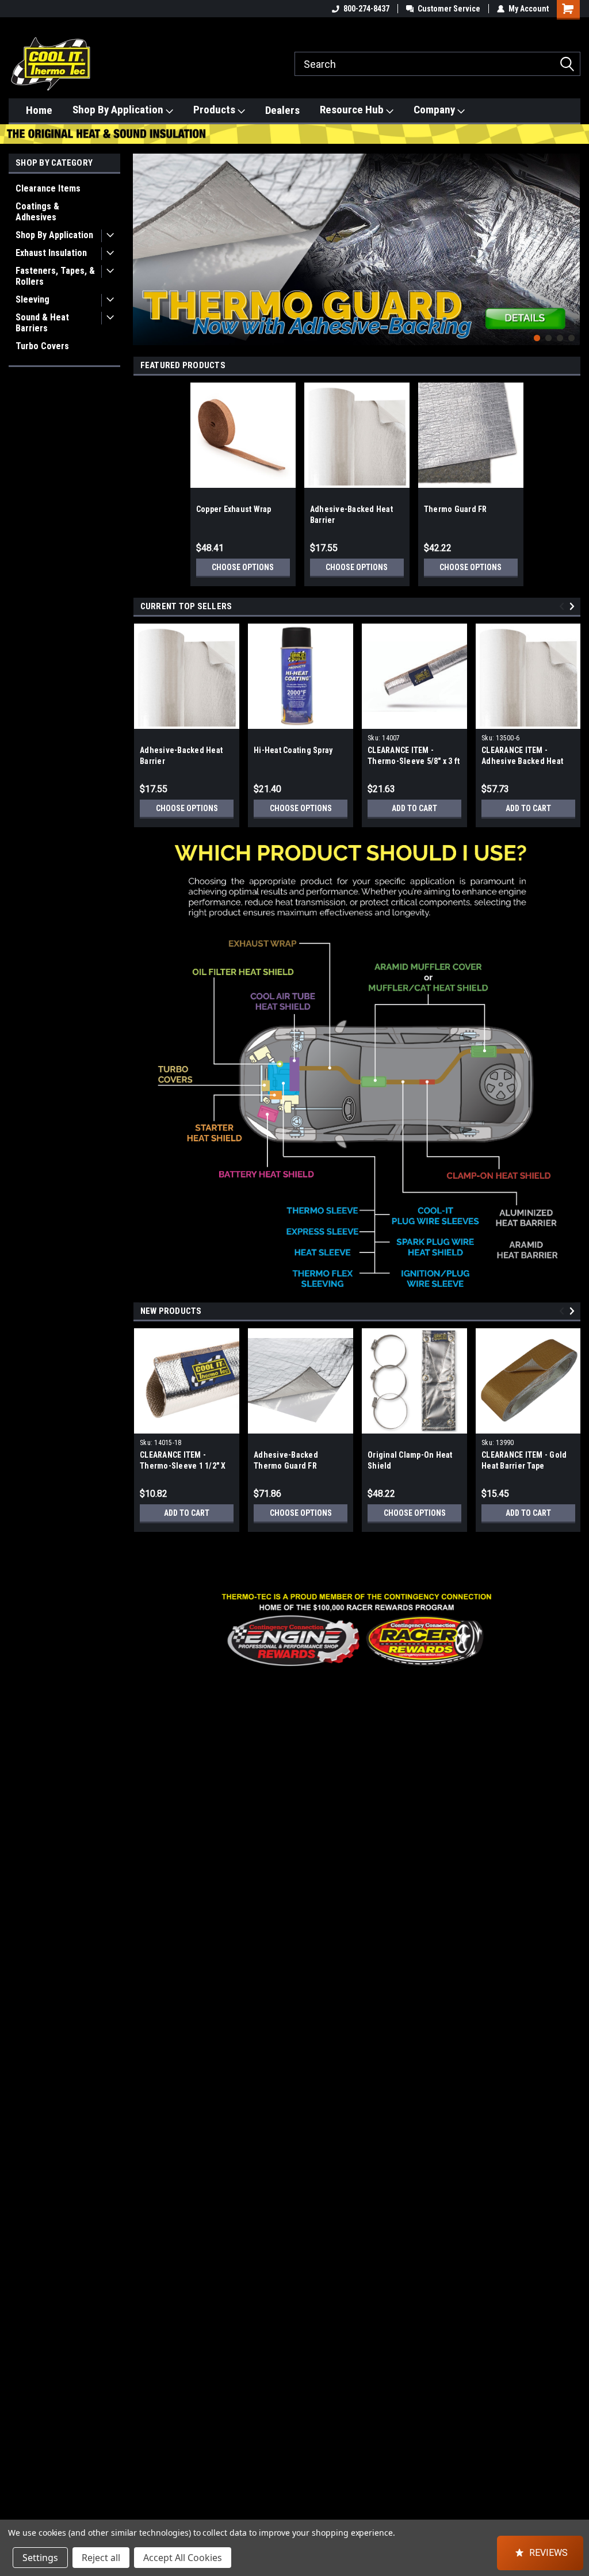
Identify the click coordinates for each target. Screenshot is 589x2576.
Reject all (101, 2558)
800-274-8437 (366, 9)
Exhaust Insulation (51, 253)
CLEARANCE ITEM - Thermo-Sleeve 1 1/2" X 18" (183, 1466)
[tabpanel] (357, 250)
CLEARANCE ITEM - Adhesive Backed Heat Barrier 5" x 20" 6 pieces (524, 761)
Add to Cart (414, 808)
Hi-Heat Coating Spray (293, 750)
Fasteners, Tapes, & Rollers (55, 276)
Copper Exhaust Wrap (234, 509)
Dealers (282, 110)
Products (215, 110)
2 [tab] (548, 338)
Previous (144, 241)
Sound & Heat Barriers (42, 323)
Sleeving (32, 299)
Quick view (415, 720)
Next (568, 241)
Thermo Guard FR (456, 509)
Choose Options (243, 567)
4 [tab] (571, 338)
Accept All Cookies (183, 2558)
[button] (357, 1630)
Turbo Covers (42, 346)
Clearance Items (48, 188)
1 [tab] (537, 338)
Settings (40, 2558)
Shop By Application (119, 110)
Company (435, 110)
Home (39, 110)
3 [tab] (560, 338)
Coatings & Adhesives (37, 212)
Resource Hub (353, 110)
